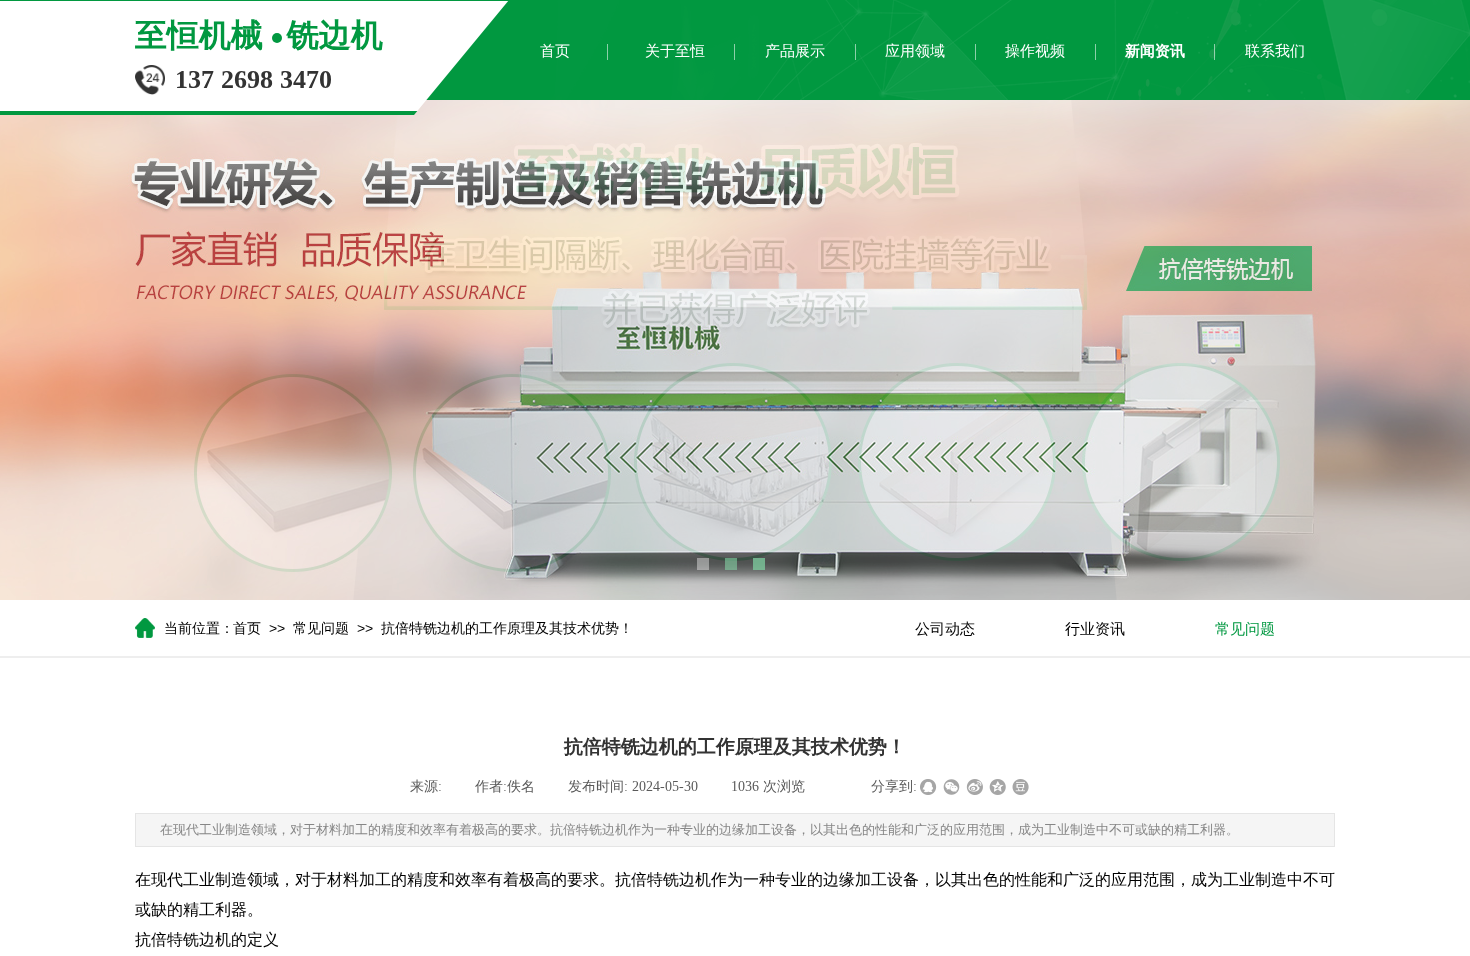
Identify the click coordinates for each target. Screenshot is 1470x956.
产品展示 (795, 51)
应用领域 (915, 51)
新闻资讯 (1155, 51)
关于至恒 (675, 51)
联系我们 (1275, 51)
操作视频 (1035, 51)
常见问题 (321, 628)
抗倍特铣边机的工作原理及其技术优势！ (507, 628)
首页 (555, 51)
